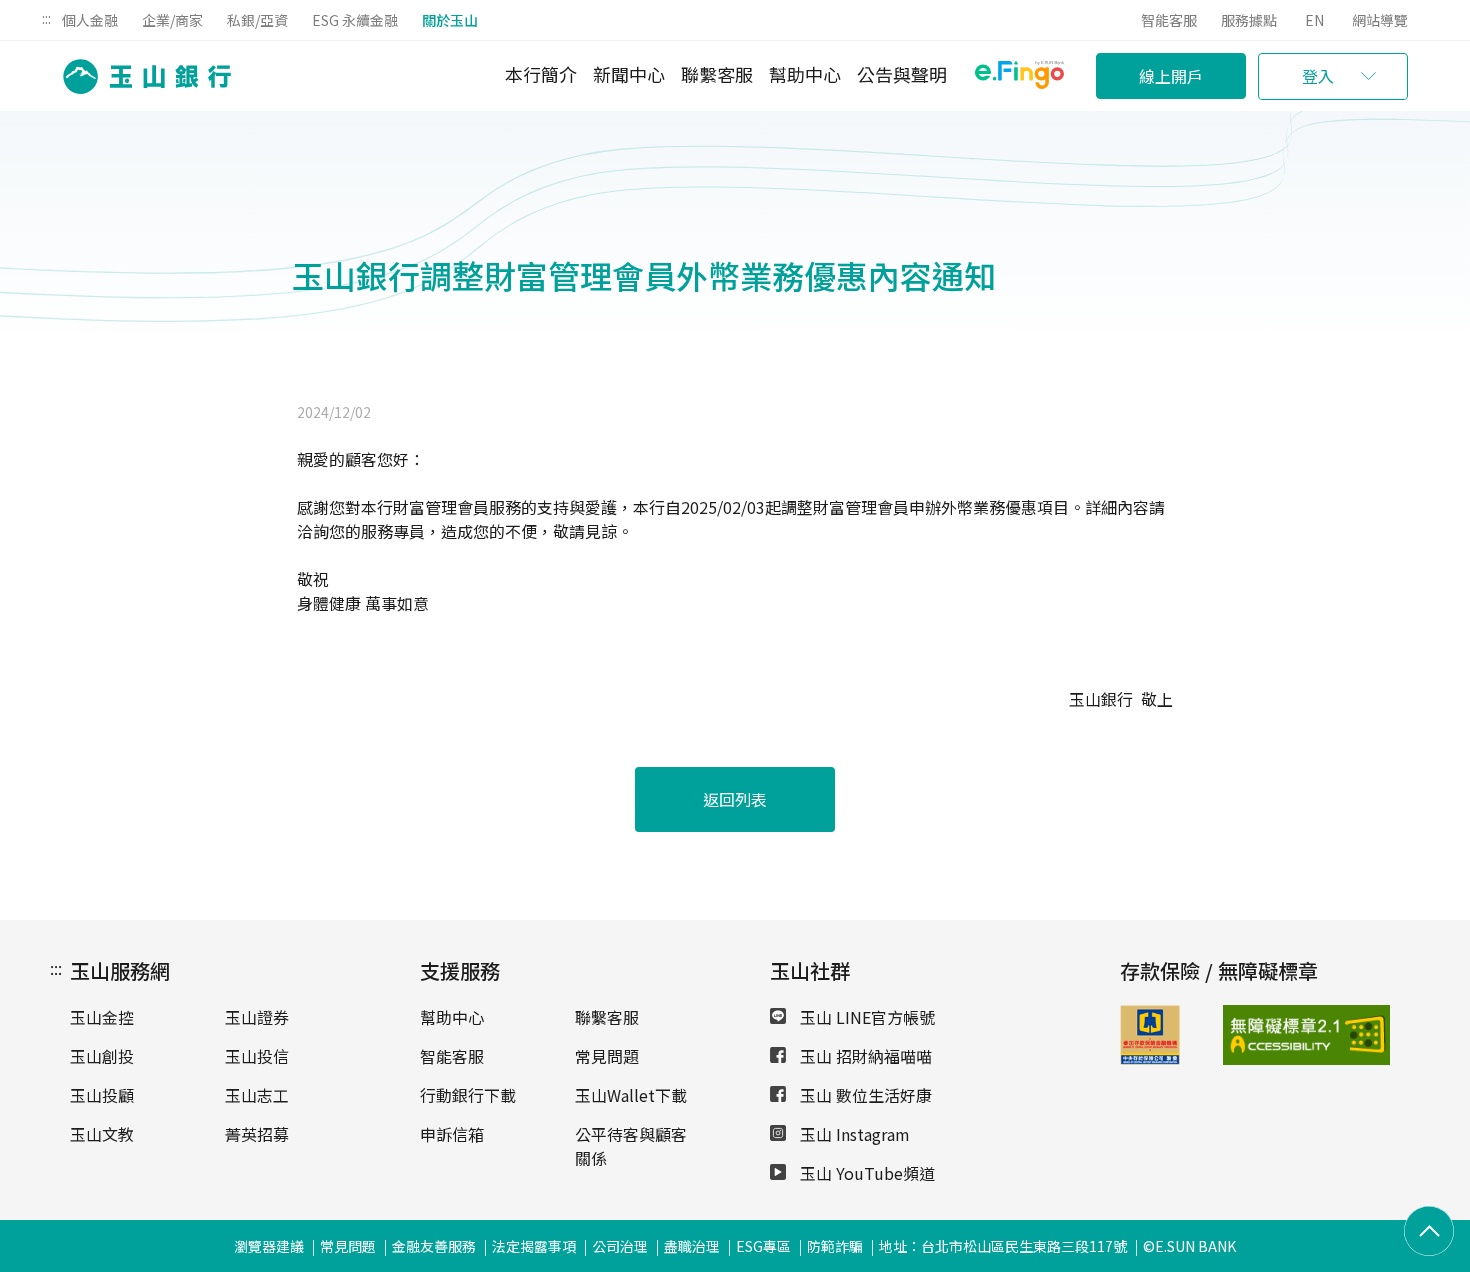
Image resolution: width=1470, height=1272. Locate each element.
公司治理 (620, 1246)
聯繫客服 (717, 74)
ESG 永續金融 (355, 20)
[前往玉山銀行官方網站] (141, 76)
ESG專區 (763, 1246)
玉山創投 (102, 1056)
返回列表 (735, 799)
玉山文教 (102, 1134)
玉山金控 (102, 1017)
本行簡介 (541, 74)
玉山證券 (257, 1017)
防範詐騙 (835, 1246)
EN (1314, 20)
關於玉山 (450, 20)
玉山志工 (257, 1095)
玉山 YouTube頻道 (865, 1173)
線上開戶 (1171, 76)
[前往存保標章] (1150, 1058)
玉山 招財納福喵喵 (864, 1056)
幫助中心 (805, 74)
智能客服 (1169, 20)
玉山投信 (257, 1056)
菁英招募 (257, 1134)
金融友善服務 (434, 1246)
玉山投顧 (102, 1095)
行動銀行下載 (468, 1095)
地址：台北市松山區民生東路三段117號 (1003, 1246)
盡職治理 (692, 1246)
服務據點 (1249, 20)
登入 (1318, 76)
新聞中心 (629, 74)
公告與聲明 (902, 74)
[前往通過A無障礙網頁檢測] (1259, 1035)
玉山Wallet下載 (631, 1095)
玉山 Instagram (853, 1134)
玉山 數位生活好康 (864, 1095)
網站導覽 (1380, 20)
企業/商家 (172, 20)
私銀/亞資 (257, 20)
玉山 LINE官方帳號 (865, 1017)
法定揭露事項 (534, 1246)
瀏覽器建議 (269, 1246)
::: (46, 18)
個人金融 (90, 20)
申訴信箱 (452, 1134)
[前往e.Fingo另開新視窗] (1019, 77)
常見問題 (607, 1056)
